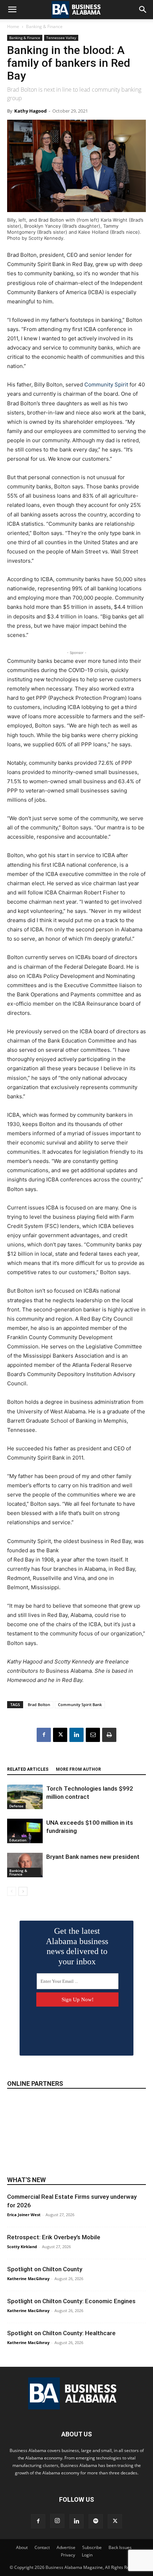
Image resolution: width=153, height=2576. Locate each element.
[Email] (93, 1735)
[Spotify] (96, 2521)
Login (87, 2555)
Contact (42, 2547)
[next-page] (23, 1891)
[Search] (143, 10)
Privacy (68, 2555)
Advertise (66, 2547)
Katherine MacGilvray (28, 2279)
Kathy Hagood (30, 111)
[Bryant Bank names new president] (25, 1865)
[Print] (109, 1735)
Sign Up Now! (78, 1999)
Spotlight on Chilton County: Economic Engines (71, 2301)
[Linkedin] (76, 1735)
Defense (16, 1806)
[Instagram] (57, 2521)
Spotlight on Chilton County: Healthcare (61, 2333)
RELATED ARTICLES (28, 1769)
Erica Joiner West (24, 2215)
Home (13, 26)
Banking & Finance (44, 26)
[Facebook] (44, 1735)
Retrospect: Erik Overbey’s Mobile (54, 2237)
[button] (12, 10)
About (22, 2547)
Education (18, 1840)
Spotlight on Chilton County (45, 2269)
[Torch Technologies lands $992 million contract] (25, 1797)
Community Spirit (106, 385)
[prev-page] (12, 1891)
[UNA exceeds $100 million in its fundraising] (25, 1831)
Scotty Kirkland (22, 2247)
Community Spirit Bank (80, 1704)
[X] (60, 1735)
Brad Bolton (39, 1704)
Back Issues (120, 2547)
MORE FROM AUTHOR (78, 1769)
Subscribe (92, 2547)
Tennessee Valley (61, 38)
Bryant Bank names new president (93, 1857)
